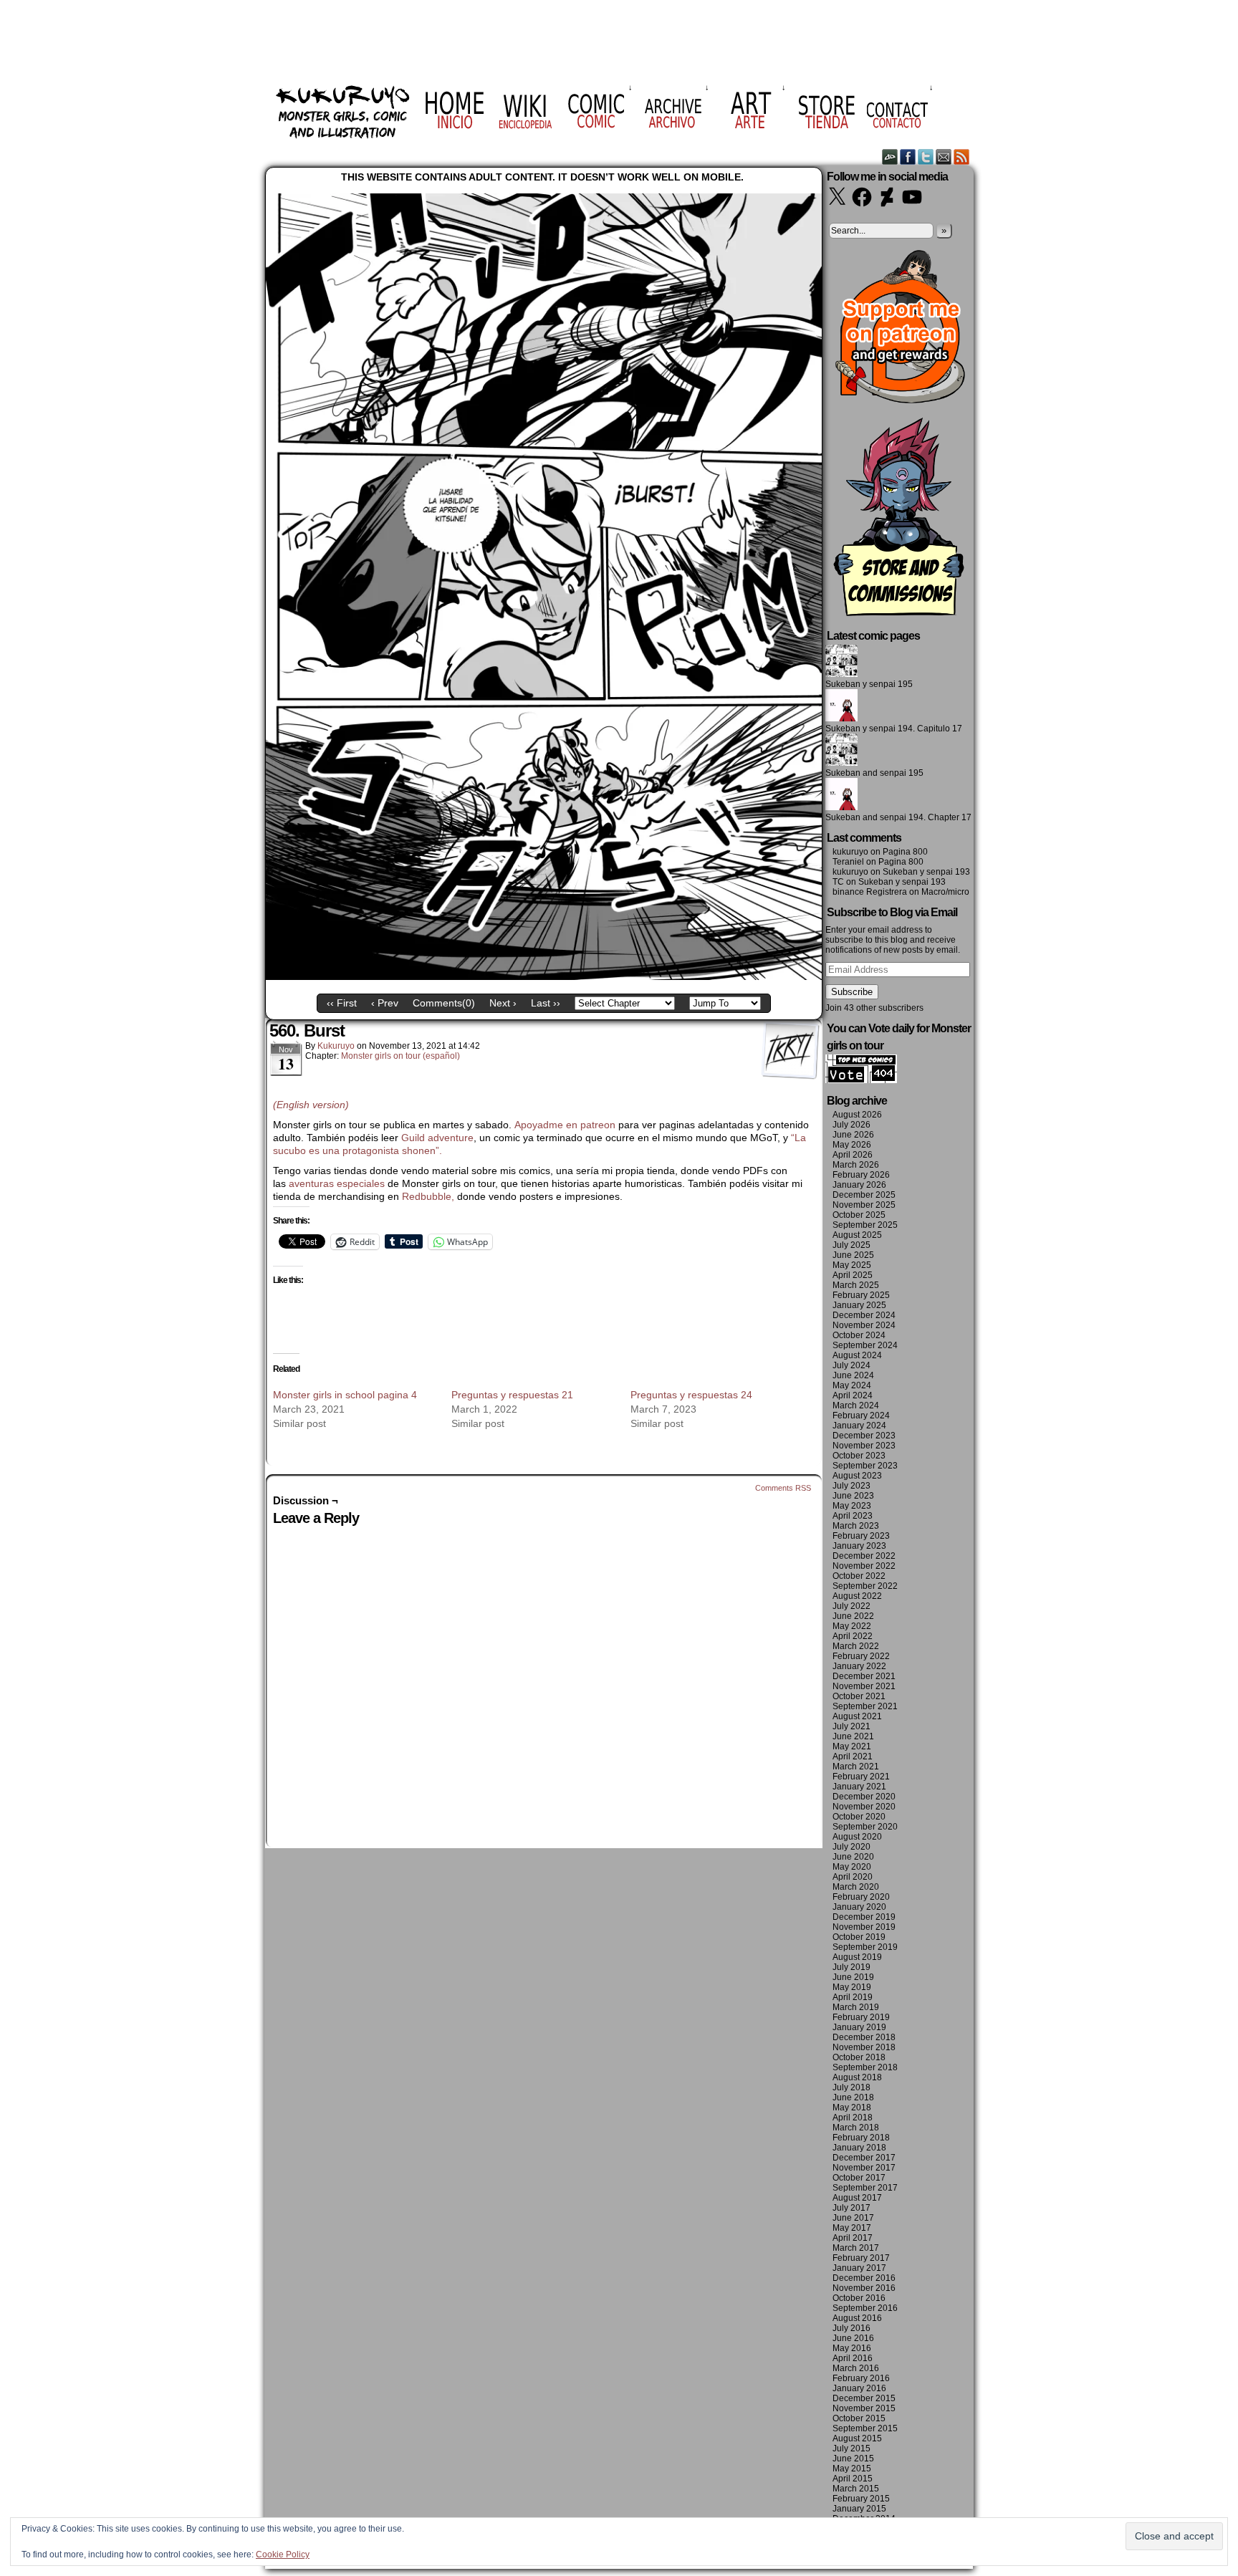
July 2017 (851, 2208)
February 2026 (861, 1175)
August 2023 (857, 1476)
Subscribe (852, 992)
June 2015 (853, 2459)
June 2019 (853, 1977)
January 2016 (859, 2388)
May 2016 (852, 2348)
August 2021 (857, 1716)
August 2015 (857, 2438)
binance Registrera (870, 892)
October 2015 (859, 2418)
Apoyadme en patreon (565, 1125)
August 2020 (857, 1837)
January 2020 (859, 1907)
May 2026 (852, 1145)
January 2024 (859, 1426)
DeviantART (890, 157)
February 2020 (861, 1897)
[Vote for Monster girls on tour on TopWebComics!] (861, 1080)
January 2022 (859, 1666)
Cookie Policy (283, 2555)
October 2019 (859, 1937)
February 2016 (861, 2378)
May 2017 (852, 2228)
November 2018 (864, 2047)
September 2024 (865, 1345)
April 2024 (853, 1395)
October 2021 (859, 1696)
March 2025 (856, 1285)
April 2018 (853, 2118)
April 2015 (853, 2479)
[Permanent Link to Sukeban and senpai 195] (841, 763)
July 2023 (851, 1486)
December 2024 (864, 1315)
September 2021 (865, 1706)
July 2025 (851, 1245)
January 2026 (859, 1185)
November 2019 (864, 1927)
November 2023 (864, 1446)
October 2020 (859, 1817)
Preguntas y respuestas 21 (512, 1395)
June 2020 (853, 1857)
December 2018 (864, 2037)
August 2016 (857, 2318)
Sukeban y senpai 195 (869, 684)
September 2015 (865, 2428)
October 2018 (859, 2057)
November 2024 (864, 1325)
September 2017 (865, 2188)
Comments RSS (783, 1488)
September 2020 (865, 1827)
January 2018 (859, 2148)
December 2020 (864, 1797)
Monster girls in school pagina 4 (345, 1395)
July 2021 (851, 1726)
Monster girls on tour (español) (400, 1056)
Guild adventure (437, 1138)
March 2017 (856, 2248)
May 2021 (852, 1746)
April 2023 (853, 1516)
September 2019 (865, 1947)
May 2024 (852, 1385)
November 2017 (864, 2168)
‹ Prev (385, 1003)
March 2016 (856, 2368)
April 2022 (853, 1636)
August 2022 (857, 1596)
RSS (962, 157)
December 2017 (864, 2158)
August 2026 (857, 1115)
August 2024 (857, 1355)
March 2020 (856, 1887)
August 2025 (857, 1235)
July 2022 (851, 1606)
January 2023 (859, 1546)
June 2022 (853, 1616)
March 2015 (856, 2489)
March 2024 (856, 1405)
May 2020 (852, 1867)
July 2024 (851, 1365)
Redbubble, (430, 1196)
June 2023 (853, 1496)
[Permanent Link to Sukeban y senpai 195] (841, 674)
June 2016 (853, 2338)
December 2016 (864, 2278)
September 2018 (865, 2067)
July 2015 (851, 2448)
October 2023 (859, 1456)
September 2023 (865, 1466)
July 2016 (851, 2328)
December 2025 (864, 1195)
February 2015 (861, 2499)
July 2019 (851, 1967)
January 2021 (859, 1787)
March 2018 (856, 2128)
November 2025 (864, 1205)
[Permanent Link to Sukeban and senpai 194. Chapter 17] (841, 807)
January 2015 (859, 2509)
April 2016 (853, 2358)
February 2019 (861, 2017)
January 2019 (859, 2027)
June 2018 (853, 2097)
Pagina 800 (905, 852)
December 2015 (864, 2398)
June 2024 (853, 1375)
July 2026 (851, 1125)
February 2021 (861, 1777)
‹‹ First (342, 1003)
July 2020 (851, 1847)
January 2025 (859, 1305)
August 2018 (857, 2077)
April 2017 (853, 2238)
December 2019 (864, 1917)
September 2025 (865, 1225)
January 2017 (859, 2268)
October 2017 (859, 2178)
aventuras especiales (337, 1183)
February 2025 (861, 1295)
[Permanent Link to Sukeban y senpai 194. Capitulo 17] (841, 719)
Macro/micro (945, 892)
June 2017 (853, 2218)
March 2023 (856, 1526)
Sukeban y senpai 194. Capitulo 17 (894, 729)
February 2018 (861, 2138)
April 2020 (853, 1877)
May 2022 (852, 1626)
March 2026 (856, 1165)
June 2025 (853, 1255)
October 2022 (859, 1576)
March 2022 (856, 1646)
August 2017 (857, 2198)
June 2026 (853, 1135)
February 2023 (861, 1536)
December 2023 (864, 1436)
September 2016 (865, 2308)
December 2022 (864, 1556)
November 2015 (864, 2408)
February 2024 (861, 1416)
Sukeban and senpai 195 (874, 773)
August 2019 (857, 1957)
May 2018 (852, 2108)
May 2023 (852, 1506)
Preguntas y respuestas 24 (691, 1395)
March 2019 (856, 2007)
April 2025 (853, 1275)
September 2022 (865, 1586)
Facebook (908, 157)
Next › (503, 1003)
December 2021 (864, 1676)
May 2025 (852, 1265)
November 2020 (864, 1807)
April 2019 (853, 1997)
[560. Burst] (544, 976)
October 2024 (859, 1335)
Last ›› (546, 1003)
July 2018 (851, 2087)
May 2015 (852, 2469)
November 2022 (864, 1566)
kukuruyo (336, 1046)
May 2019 (852, 1987)
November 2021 (864, 1686)
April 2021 (853, 1756)
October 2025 (859, 1215)
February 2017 (861, 2258)
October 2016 (859, 2298)
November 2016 (864, 2288)
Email (944, 157)
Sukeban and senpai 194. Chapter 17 (898, 817)
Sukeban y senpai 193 (926, 872)
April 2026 (853, 1155)
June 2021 (853, 1736)
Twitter (926, 157)
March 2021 (856, 1767)
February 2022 (861, 1656)
